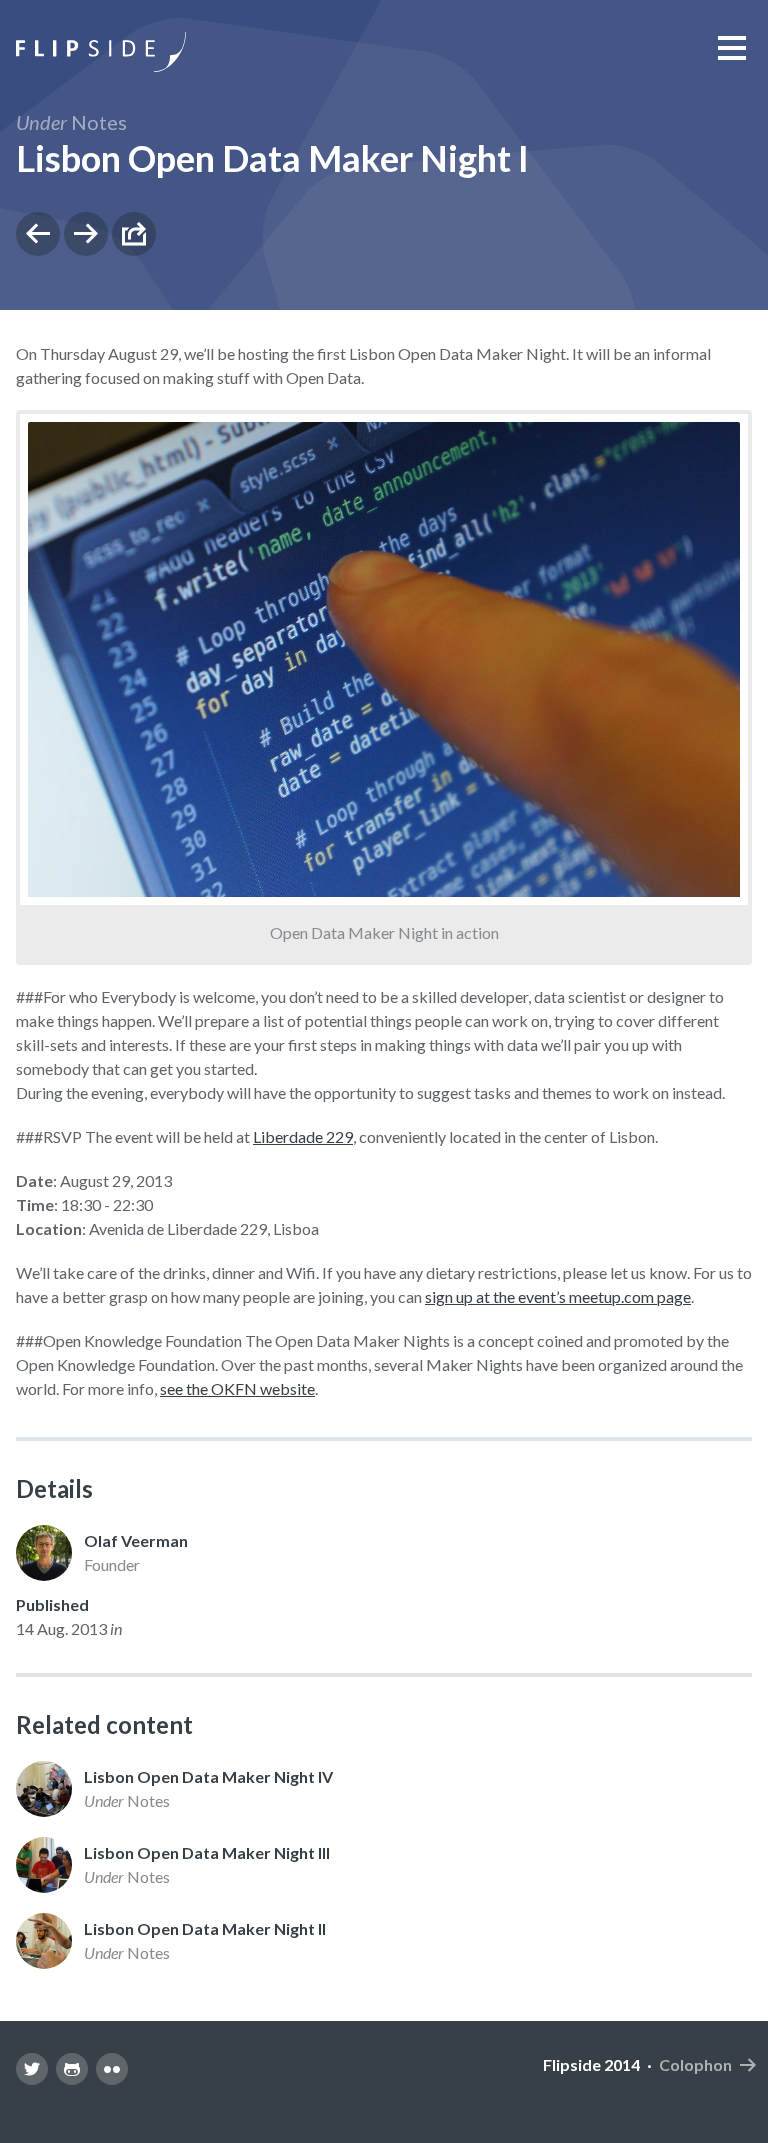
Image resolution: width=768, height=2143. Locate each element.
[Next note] (86, 234)
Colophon (695, 2064)
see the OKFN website (237, 1388)
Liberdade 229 (303, 1136)
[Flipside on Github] (72, 2069)
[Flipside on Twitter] (32, 2069)
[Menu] (732, 48)
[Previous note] (38, 234)
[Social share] (134, 234)
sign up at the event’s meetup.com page (558, 1296)
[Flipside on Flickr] (112, 2069)
